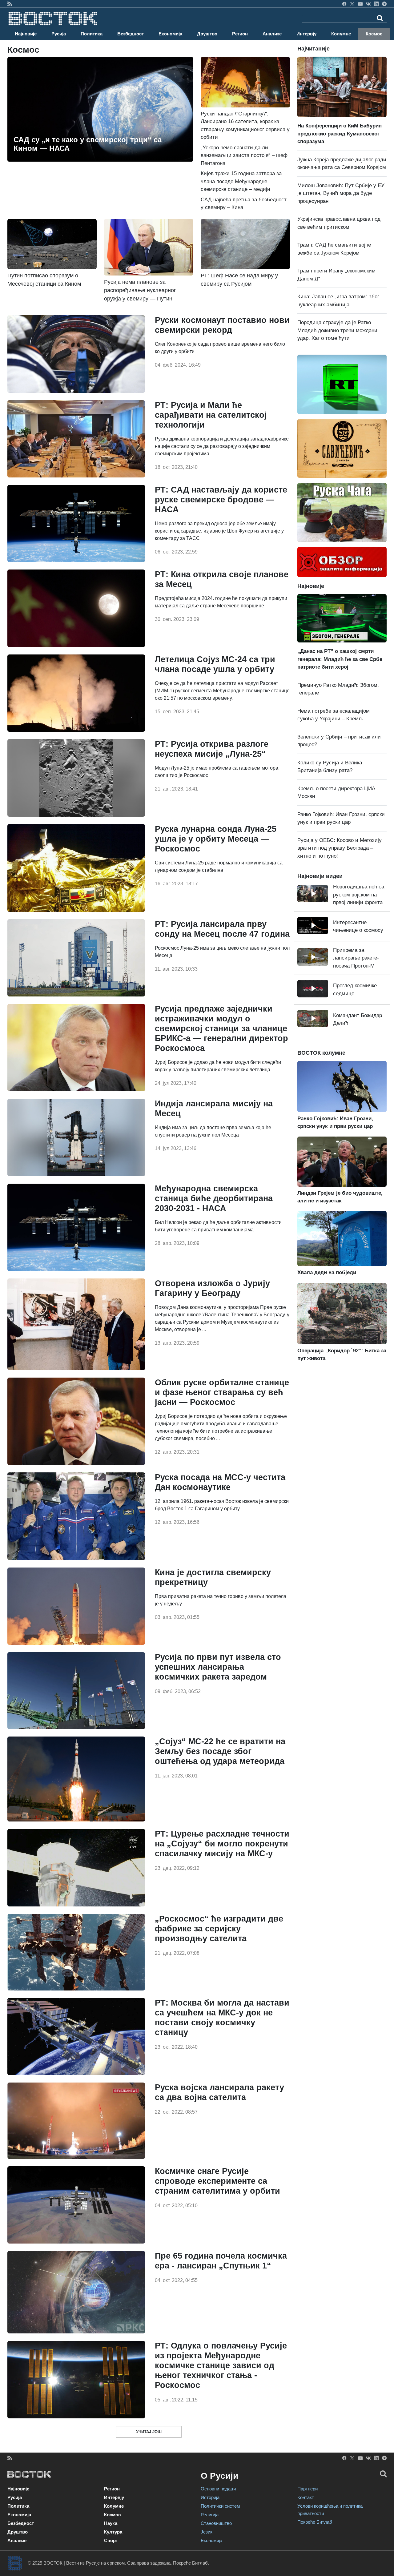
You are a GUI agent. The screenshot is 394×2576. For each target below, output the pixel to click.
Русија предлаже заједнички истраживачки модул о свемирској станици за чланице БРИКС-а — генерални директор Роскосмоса (221, 1028)
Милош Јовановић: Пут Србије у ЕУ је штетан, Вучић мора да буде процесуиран (341, 193)
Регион (240, 34)
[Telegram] (384, 4)
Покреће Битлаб (315, 2522)
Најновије (26, 34)
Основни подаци (218, 2489)
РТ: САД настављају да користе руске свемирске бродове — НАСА (221, 500)
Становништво (216, 2523)
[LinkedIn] (376, 4)
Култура (113, 2532)
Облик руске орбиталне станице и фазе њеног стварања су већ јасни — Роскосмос (222, 1392)
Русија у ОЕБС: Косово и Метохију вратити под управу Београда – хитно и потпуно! (340, 848)
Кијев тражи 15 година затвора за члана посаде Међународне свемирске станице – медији (241, 181)
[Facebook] (344, 4)
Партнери (308, 2489)
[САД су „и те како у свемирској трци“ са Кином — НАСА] (100, 109)
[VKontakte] (368, 4)
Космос (374, 34)
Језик (207, 2532)
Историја (210, 2497)
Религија (210, 2515)
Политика (92, 34)
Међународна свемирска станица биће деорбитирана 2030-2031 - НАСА (214, 1198)
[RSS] (10, 4)
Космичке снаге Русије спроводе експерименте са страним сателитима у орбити (217, 2181)
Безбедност (131, 34)
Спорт (111, 2540)
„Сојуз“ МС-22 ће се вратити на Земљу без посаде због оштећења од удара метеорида (220, 1751)
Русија (59, 34)
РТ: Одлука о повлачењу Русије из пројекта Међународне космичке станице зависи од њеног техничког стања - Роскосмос (221, 2365)
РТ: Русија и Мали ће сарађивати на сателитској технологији (211, 415)
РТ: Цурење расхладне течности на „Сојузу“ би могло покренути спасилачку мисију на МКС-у (222, 1844)
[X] (352, 4)
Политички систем (220, 2506)
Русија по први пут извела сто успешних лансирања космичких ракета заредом (218, 1667)
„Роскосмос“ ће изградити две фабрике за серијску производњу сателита (219, 1929)
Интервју (306, 34)
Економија (170, 34)
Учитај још (149, 2432)
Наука (111, 2523)
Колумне (341, 34)
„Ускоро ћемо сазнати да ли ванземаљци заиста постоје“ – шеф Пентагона (244, 155)
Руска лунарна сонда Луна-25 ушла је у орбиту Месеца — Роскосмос (216, 839)
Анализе (272, 34)
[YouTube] (360, 4)
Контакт (306, 2497)
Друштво (207, 34)
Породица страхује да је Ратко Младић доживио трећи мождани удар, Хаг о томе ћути (337, 330)
